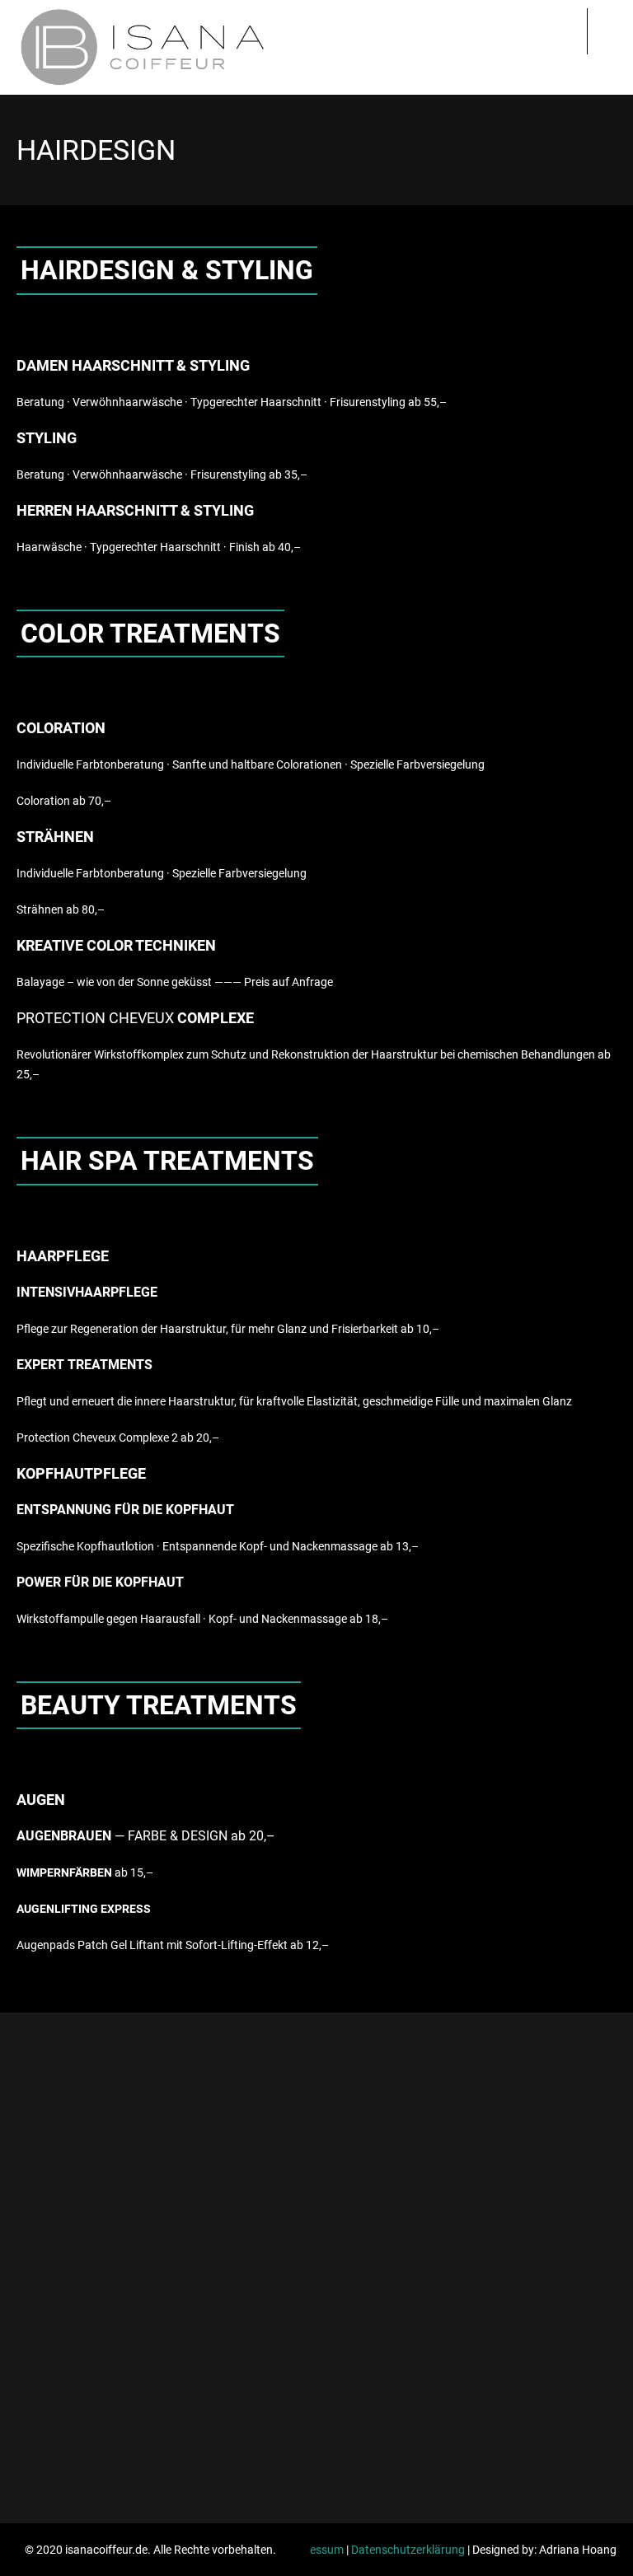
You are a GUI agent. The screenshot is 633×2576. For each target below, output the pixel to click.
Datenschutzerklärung (408, 2550)
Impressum (315, 2550)
